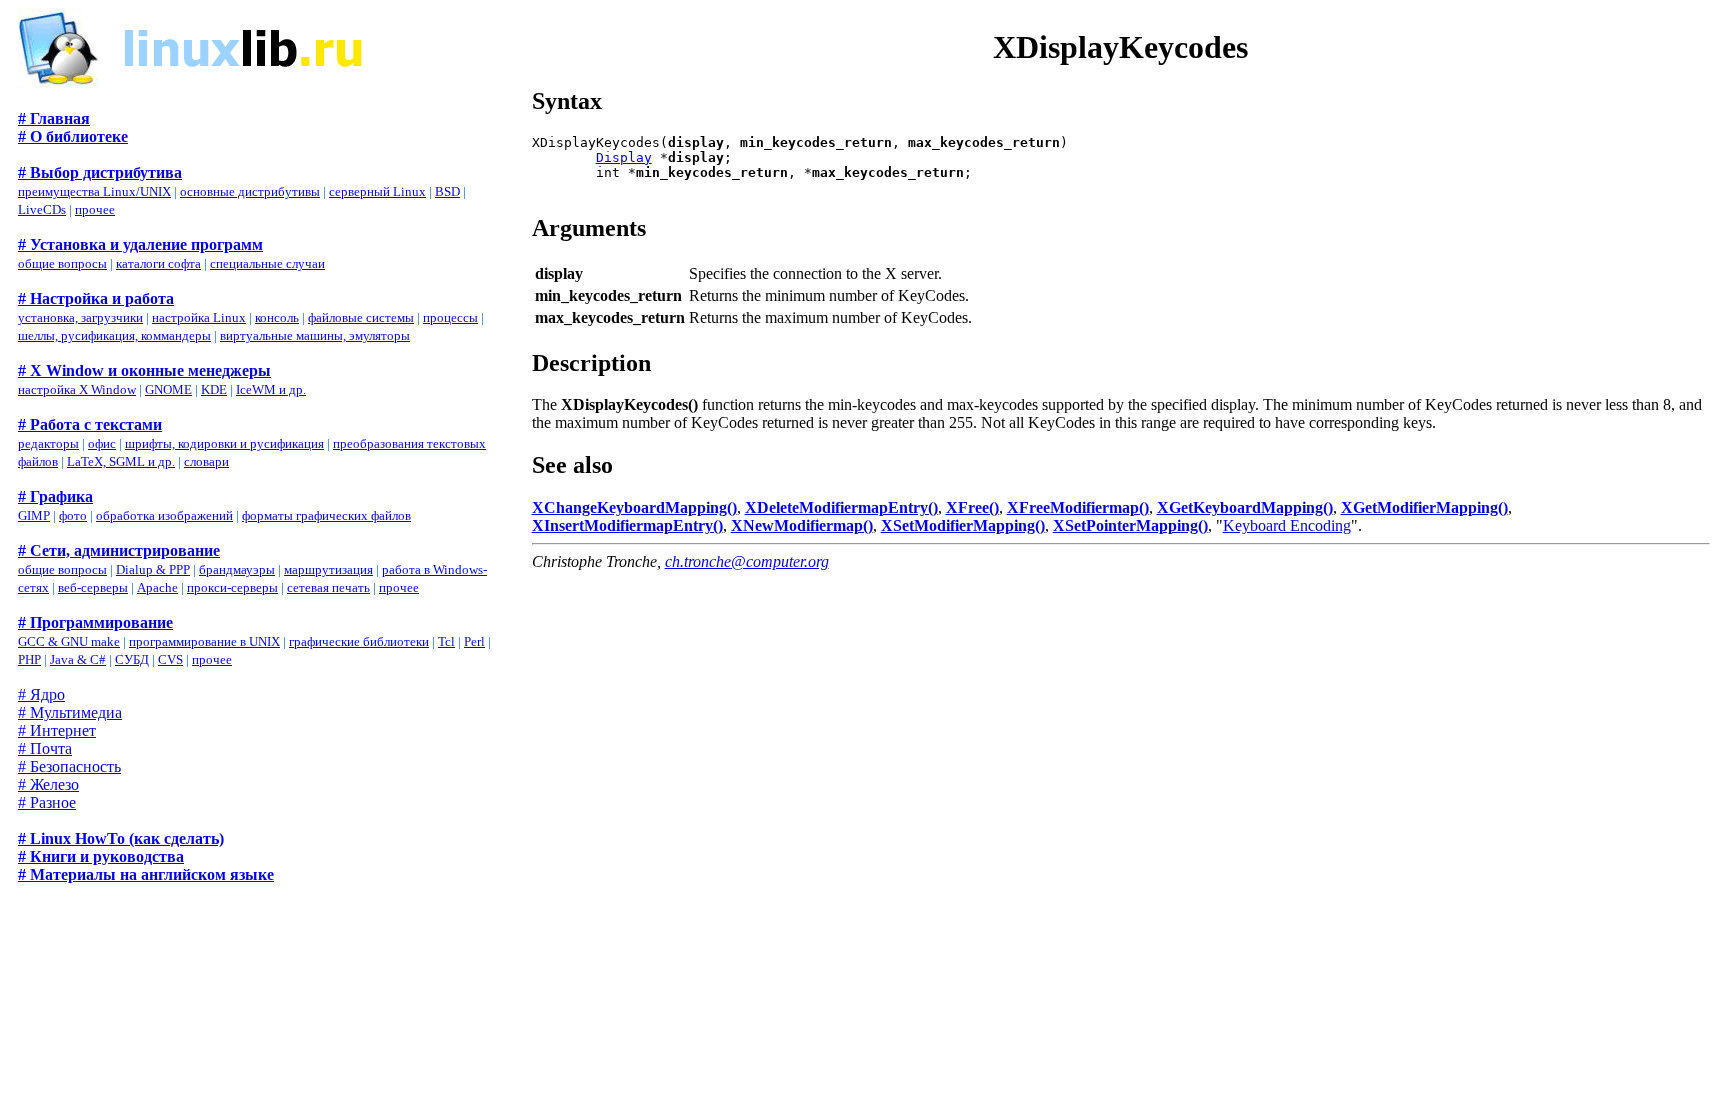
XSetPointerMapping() (1130, 525)
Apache (157, 587)
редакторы (48, 443)
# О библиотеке (73, 136)
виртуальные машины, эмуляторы (315, 335)
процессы (450, 317)
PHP (29, 659)
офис (102, 443)
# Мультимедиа (70, 712)
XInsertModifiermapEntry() (627, 525)
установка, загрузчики (80, 317)
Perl (474, 641)
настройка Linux (199, 317)
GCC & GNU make (69, 641)
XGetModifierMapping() (1424, 507)
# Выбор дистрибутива (100, 172)
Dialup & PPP (153, 569)
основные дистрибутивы (250, 191)
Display (624, 157)
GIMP (34, 515)
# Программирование (95, 622)
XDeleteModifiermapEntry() (841, 507)
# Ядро (41, 694)
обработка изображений (164, 515)
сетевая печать (328, 587)
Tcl (446, 641)
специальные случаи (267, 263)
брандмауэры (237, 569)
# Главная (54, 118)
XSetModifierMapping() (963, 525)
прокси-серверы (232, 587)
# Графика (55, 496)
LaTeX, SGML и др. (121, 461)
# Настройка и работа (96, 298)
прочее (95, 209)
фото (73, 515)
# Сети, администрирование (119, 550)
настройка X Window (77, 389)
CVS (170, 659)
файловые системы (361, 317)
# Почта (45, 748)
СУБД (132, 659)
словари (206, 461)
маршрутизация (328, 569)
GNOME (168, 389)
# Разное (47, 802)
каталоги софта (158, 263)
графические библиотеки (359, 641)
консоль (277, 317)
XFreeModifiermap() (1078, 507)
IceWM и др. (271, 389)
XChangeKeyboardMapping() (634, 507)
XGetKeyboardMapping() (1245, 507)
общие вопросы (62, 263)
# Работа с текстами (90, 424)
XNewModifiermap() (802, 525)
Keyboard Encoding (1287, 525)
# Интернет (57, 730)
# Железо (48, 784)
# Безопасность (69, 766)
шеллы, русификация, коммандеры (114, 335)
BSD (447, 191)
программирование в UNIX (204, 641)
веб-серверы (93, 587)
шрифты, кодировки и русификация (224, 443)
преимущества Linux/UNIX (94, 191)
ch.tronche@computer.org (747, 561)
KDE (214, 389)
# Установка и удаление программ (140, 244)
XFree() (972, 507)
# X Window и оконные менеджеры (144, 370)
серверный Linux (377, 191)
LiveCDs (42, 209)
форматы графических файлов (326, 515)
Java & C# (78, 659)
